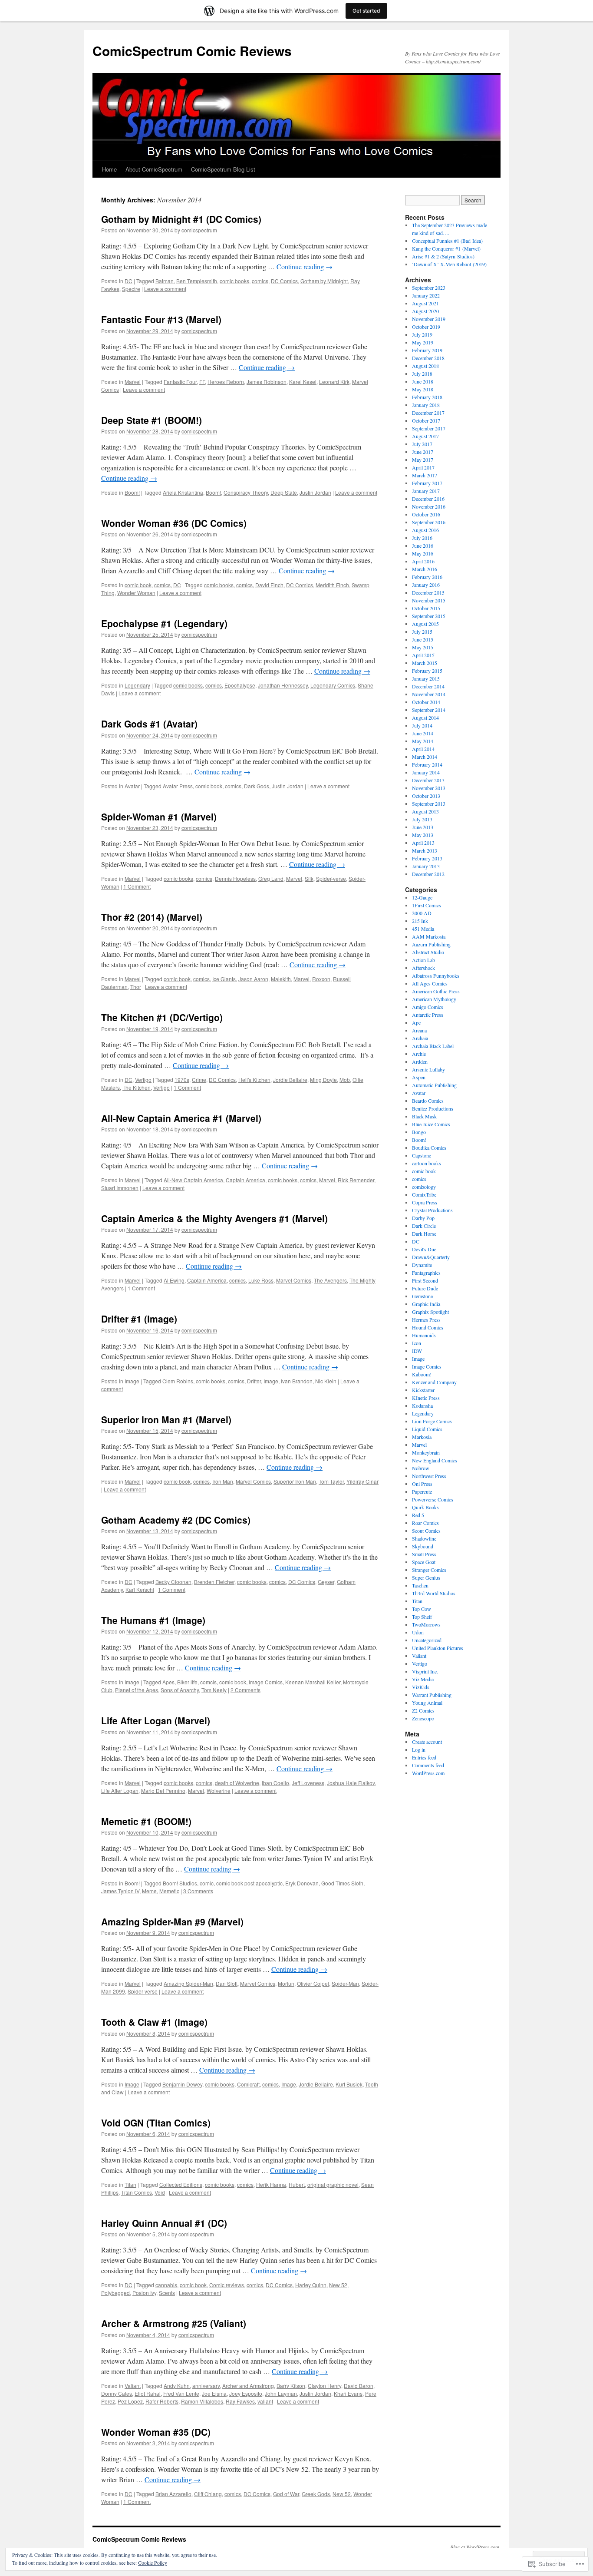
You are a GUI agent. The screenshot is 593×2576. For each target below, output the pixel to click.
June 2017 (423, 452)
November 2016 (429, 506)
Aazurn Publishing (431, 944)
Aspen (419, 1077)
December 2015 (428, 592)
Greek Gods (316, 2494)
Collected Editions (181, 2184)
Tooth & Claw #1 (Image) (154, 2022)
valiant (265, 2401)
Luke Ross (261, 1280)
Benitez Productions (433, 1108)
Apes (168, 1682)
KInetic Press (426, 1398)
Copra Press (425, 1202)
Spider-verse (331, 878)
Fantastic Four (180, 382)
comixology (424, 1187)
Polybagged (115, 2293)
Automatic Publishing (434, 1085)
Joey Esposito (246, 2393)
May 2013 (423, 835)
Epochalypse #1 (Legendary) (164, 623)
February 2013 (427, 858)
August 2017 (425, 436)
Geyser (326, 1582)
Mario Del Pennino (163, 1791)
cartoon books (427, 1163)
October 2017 (426, 420)
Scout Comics (426, 1531)
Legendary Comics (333, 685)
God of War (286, 2494)
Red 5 (418, 1515)
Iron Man (223, 1481)
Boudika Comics (429, 1147)
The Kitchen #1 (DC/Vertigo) (162, 1017)
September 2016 (429, 522)
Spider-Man (345, 1983)
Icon (417, 1343)
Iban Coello (275, 1783)
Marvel (133, 382)
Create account (427, 1742)
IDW (417, 1351)
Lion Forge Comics (432, 1421)
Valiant (133, 2386)
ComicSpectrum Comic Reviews (192, 51)
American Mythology (434, 999)
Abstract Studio (428, 952)
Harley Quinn (311, 2285)
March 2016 (425, 569)
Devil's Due (424, 1249)
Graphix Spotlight (430, 1312)
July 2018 (422, 374)
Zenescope (423, 1718)
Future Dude (425, 1288)
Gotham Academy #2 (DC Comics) (176, 1520)
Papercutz (422, 1491)
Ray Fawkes (240, 2401)
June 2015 (423, 639)
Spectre (131, 289)
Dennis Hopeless (235, 878)
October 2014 (426, 702)
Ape (416, 1022)
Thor (136, 987)
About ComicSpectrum (154, 169)
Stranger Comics (429, 1570)
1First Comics (427, 905)
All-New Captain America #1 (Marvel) (181, 1118)
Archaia (420, 1038)
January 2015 (426, 678)
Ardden (420, 1061)
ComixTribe (424, 1194)
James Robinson (267, 382)
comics (260, 281)
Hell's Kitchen (254, 1080)
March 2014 (425, 757)
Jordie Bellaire (290, 1080)
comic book (138, 585)
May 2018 (423, 389)
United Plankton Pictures (438, 1648)
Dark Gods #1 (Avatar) (149, 724)
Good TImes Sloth (342, 1883)
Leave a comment (165, 289)
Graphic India (426, 1304)
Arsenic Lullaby (428, 1069)
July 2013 (422, 819)
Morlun (286, 1983)
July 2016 (422, 538)
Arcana (419, 1030)
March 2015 (425, 663)
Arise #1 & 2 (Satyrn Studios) (443, 256)
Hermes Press (426, 1319)
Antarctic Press (428, 1015)
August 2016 (425, 530)
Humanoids (424, 1335)
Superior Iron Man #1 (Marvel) (166, 1419)
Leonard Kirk (334, 382)
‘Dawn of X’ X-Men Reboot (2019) (449, 264)
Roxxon (321, 979)
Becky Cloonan (173, 1582)
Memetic (169, 1891)
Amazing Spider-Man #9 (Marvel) (172, 1921)
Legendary (137, 685)
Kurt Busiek (349, 2084)
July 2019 (422, 334)
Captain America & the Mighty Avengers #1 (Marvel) (214, 1218)
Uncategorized (427, 1640)
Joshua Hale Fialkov (351, 1783)
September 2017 (429, 428)
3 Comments (198, 1891)
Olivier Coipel (313, 1983)
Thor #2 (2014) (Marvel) (152, 917)
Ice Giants (224, 979)
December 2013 (428, 780)
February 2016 (427, 577)
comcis (208, 1682)
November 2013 (429, 788)
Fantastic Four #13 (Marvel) (161, 319)
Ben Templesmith (197, 281)
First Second (425, 1280)
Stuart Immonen (120, 1188)
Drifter (254, 1381)
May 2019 (423, 342)
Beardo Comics (428, 1101)
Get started (366, 11)
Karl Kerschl (140, 1589)
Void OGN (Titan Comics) (156, 2123)
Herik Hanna (271, 2184)
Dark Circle (424, 1226)
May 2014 (423, 741)
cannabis (166, 2285)
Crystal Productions (432, 1210)
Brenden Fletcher (214, 1582)
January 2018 (426, 405)
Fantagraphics (426, 1273)
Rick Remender (356, 1180)
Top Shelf (422, 1617)
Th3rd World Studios (434, 1593)
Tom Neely (214, 1690)
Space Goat (424, 1562)
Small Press (424, 1554)
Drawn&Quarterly (431, 1257)
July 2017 (422, 444)
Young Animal (427, 1703)
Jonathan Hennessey (283, 685)
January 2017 (426, 491)
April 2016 (423, 561)
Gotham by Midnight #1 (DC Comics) (181, 219)
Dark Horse (424, 1233)
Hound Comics (428, 1327)
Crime (199, 1080)
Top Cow (422, 1609)
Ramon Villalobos (202, 2401)
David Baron (359, 2386)
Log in (419, 1749)
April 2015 (423, 655)
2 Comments (245, 1690)
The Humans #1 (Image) (153, 1620)
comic (207, 1883)
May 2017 (423, 460)
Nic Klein (326, 1381)
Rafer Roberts (162, 2401)
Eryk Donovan (302, 1883)
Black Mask (424, 1116)
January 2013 (426, 866)
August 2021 (425, 303)
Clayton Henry (325, 2386)
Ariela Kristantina (183, 492)
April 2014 (423, 749)
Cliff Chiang (208, 2494)
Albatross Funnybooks (436, 976)
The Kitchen (137, 1087)
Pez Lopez (130, 2401)
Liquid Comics (427, 1429)
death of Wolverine (237, 1783)
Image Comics (266, 1682)
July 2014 (422, 725)
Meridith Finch (332, 585)
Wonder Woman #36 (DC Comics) (174, 523)
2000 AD (422, 913)
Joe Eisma (214, 2393)
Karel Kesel (303, 382)
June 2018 (423, 381)
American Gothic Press (436, 991)
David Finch (269, 585)
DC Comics (284, 281)
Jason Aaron (253, 979)
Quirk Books (425, 1507)
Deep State (284, 492)
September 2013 (429, 804)
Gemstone (422, 1296)
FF (202, 382)
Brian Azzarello (173, 2494)
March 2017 (425, 475)
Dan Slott (227, 1983)
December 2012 (428, 874)
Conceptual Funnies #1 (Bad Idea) (447, 241)
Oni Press (422, 1484)
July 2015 (422, 632)
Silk (309, 878)
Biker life (187, 1682)
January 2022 (426, 295)
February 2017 (427, 483)
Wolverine (219, 1791)
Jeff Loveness (308, 1783)
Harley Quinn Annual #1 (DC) (164, 2223)
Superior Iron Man (295, 1481)
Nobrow (421, 1468)
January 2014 (426, 772)
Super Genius (426, 1577)
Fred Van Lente (181, 2393)
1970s (182, 1080)
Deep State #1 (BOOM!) (152, 420)
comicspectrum (199, 230)
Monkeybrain (426, 1452)
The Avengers (330, 1280)
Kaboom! (422, 1374)
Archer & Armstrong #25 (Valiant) (174, 2323)
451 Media (423, 929)
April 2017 (423, 467)
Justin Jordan (315, 492)
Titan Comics (137, 2192)
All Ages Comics (430, 983)
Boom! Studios (180, 1883)
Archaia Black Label (433, 1046)
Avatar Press (178, 786)
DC (128, 281)
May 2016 (423, 553)
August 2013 (425, 811)
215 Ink (420, 921)
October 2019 (426, 327)
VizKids (421, 1687)
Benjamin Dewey (182, 2084)
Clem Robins (178, 1381)
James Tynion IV (120, 1891)
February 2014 (427, 764)
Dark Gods (257, 786)
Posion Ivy (144, 2293)
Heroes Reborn (226, 382)
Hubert (297, 2184)
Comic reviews (227, 2285)
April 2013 (423, 843)
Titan (130, 2184)
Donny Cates (117, 2393)
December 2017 (428, 413)
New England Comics (435, 1460)
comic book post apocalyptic (249, 1883)
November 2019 (429, 319)
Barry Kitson (291, 2386)
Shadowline (424, 1538)
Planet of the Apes (137, 1690)
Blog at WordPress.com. (475, 2547)
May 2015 (423, 647)
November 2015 (429, 600)
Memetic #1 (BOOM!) (146, 1821)
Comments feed (428, 1765)
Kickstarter (423, 1390)
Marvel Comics (294, 1280)
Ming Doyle (323, 1080)
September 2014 (429, 710)
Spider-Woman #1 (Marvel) (159, 817)
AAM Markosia (429, 936)
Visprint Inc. (425, 1671)
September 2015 (429, 616)
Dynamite (422, 1265)
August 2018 (425, 366)
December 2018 (428, 358)
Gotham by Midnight (324, 281)
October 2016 (426, 514)
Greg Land (271, 878)
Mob (345, 1080)
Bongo (419, 1132)
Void (160, 2192)
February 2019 (427, 350)
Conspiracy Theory (246, 492)
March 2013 (425, 850)
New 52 (338, 2285)
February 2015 (427, 671)
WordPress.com (428, 1773)
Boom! (132, 492)
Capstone (422, 1155)
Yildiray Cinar (362, 1481)
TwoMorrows (426, 1624)
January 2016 (426, 585)
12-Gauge (422, 897)
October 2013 (426, 796)
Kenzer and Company (434, 1382)
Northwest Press (429, 1476)
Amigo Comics (428, 1007)
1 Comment (137, 886)
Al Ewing (174, 1280)
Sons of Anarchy (180, 1690)
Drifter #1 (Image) (139, 1319)
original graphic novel (333, 2184)
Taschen (420, 1585)
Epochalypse (240, 685)
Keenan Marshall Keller (313, 1682)
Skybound (423, 1546)
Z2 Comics (423, 1710)
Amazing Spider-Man (188, 1983)
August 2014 (425, 718)
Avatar (132, 786)
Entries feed (424, 1757)
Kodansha (422, 1405)
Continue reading (305, 266)
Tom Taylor (331, 1481)
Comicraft (248, 2084)
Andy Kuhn (177, 2386)
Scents (167, 2293)
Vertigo (143, 1080)
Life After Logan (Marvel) (156, 1720)
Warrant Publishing (432, 1695)
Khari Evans (348, 2393)
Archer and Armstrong (248, 2386)
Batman (165, 281)
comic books (234, 281)
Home (109, 169)
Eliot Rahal (148, 2393)
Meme (149, 1891)
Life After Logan (120, 1791)
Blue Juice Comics (431, 1124)
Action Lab (423, 960)
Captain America (245, 1180)
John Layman (281, 2393)
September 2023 (429, 288)
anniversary (206, 2386)
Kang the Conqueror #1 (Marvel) (446, 248)
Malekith (281, 979)
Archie (419, 1054)
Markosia (422, 1437)
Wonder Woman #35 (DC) (156, 2432)
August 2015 (425, 624)
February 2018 (427, 397)
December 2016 (428, 499)
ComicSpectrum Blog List (223, 169)
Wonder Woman (136, 593)
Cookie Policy (153, 2563)
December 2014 (428, 686)
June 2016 (423, 546)
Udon (418, 1632)
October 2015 (426, 608)
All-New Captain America (193, 1180)
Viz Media (423, 1679)
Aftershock (423, 968)
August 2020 (425, 311)
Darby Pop (423, 1218)
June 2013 (423, 827)
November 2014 (429, 694)
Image (132, 1381)
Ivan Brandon (297, 1381)
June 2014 (423, 733)
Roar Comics (425, 1523)
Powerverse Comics (433, 1499)
